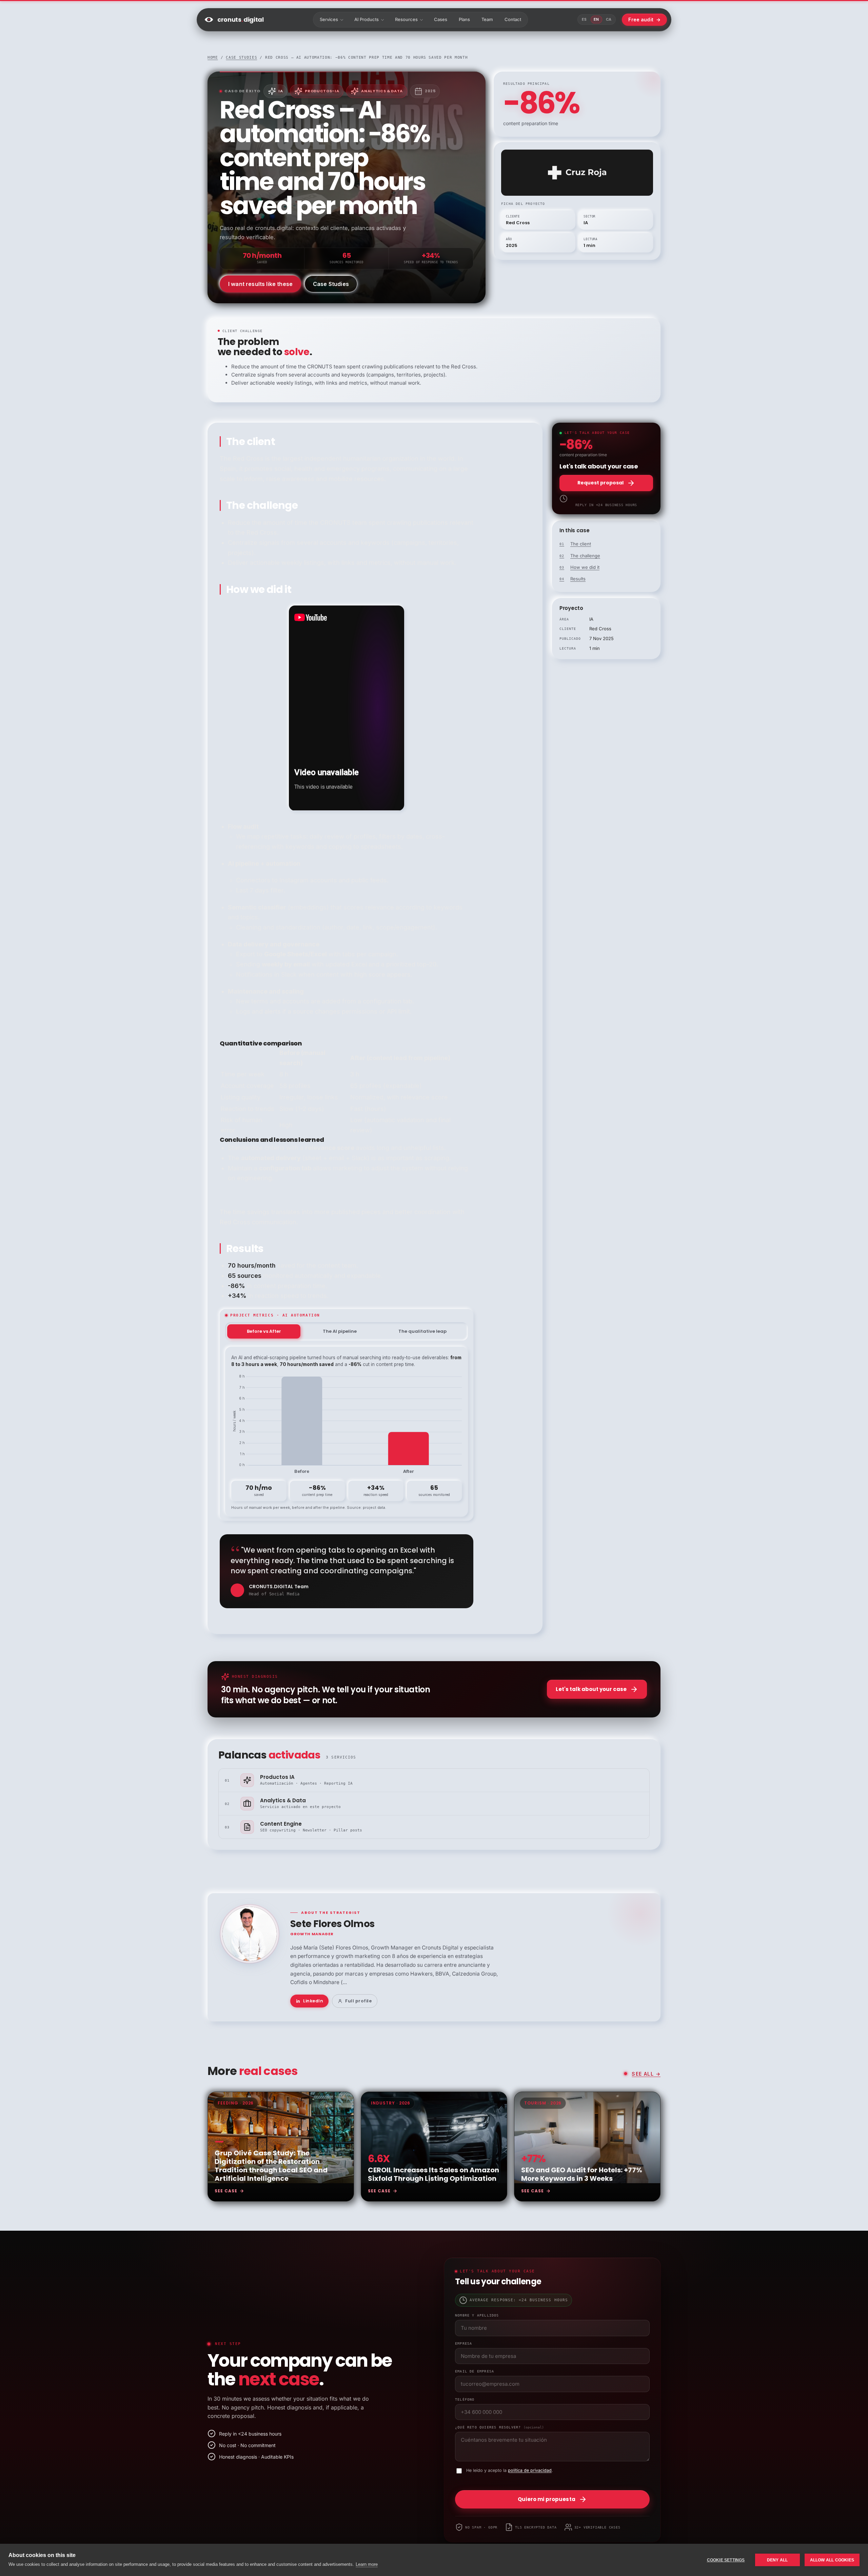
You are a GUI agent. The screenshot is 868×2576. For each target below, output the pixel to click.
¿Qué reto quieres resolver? (499, 2427)
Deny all (777, 2560)
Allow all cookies (832, 2560)
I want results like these (260, 284)
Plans (464, 19)
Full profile (358, 2001)
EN (596, 19)
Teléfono (465, 2399)
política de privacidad (530, 2470)
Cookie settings (726, 2560)
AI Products (367, 19)
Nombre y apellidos (477, 2315)
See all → (646, 2074)
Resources (406, 19)
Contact (513, 19)
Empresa (463, 2343)
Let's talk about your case (591, 1689)
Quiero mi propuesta (547, 2499)
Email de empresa (475, 2371)
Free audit (644, 20)
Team (487, 19)
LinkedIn (313, 2001)
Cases (441, 19)
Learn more (367, 2564)
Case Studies (331, 284)
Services (329, 19)
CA (609, 19)
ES (584, 19)
